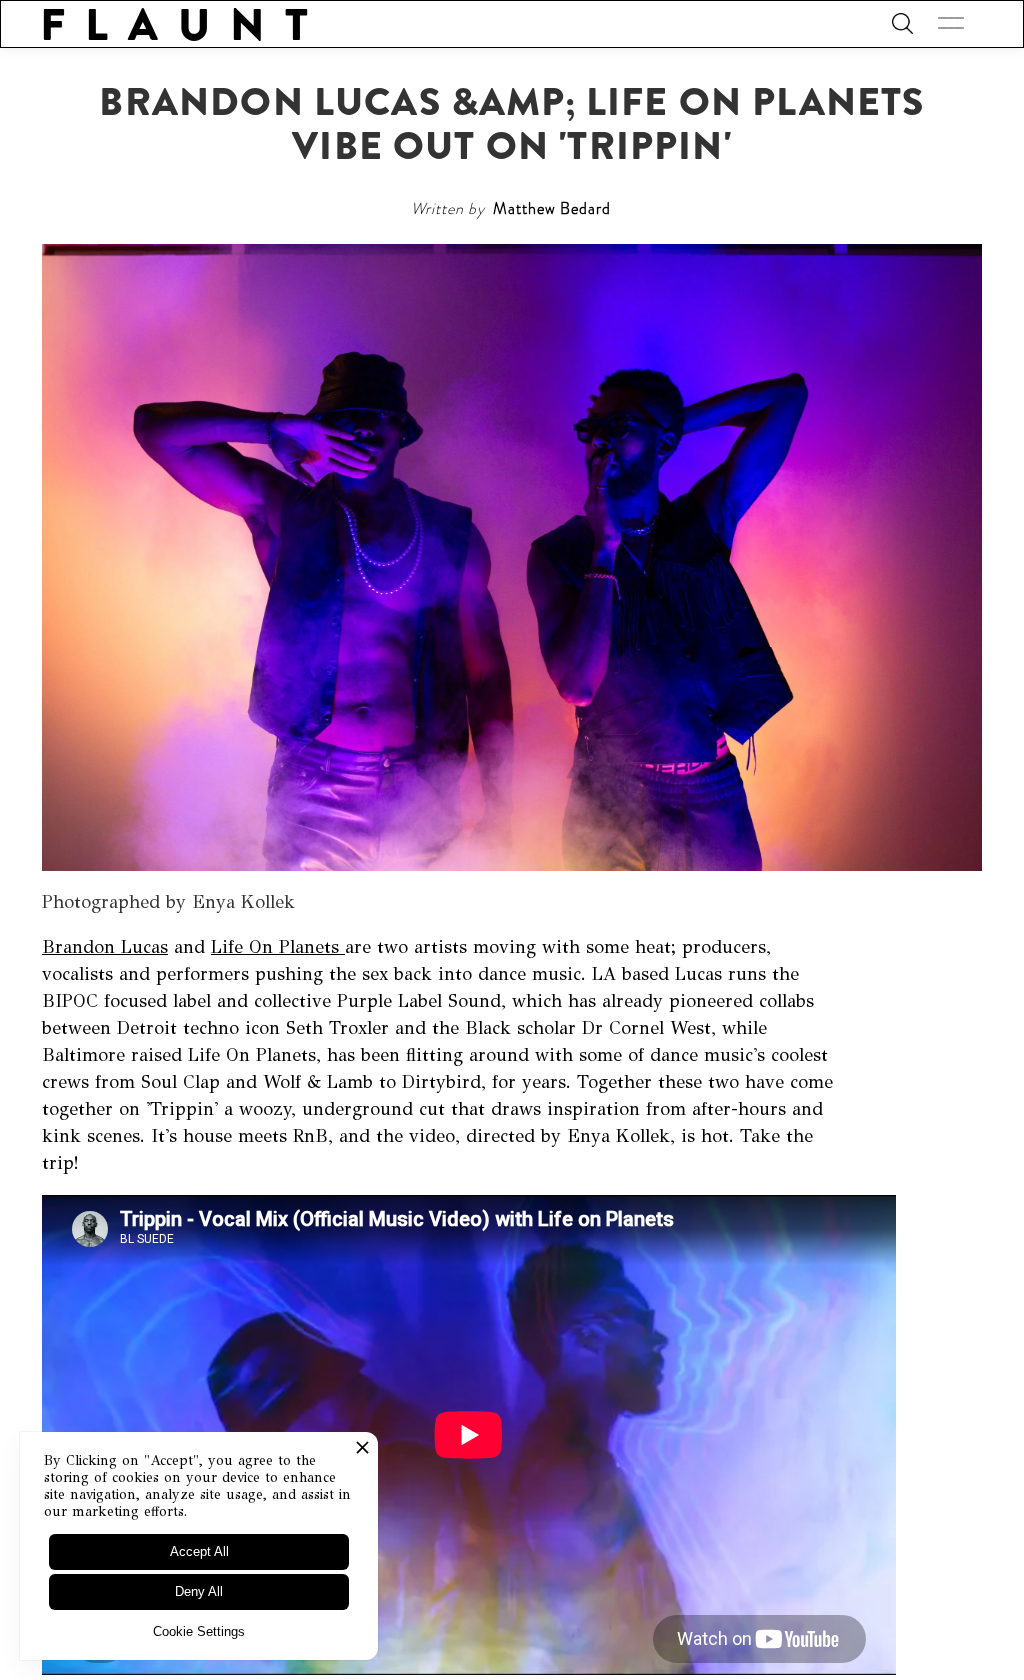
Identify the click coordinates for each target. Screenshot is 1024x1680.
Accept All (199, 1551)
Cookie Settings (199, 1631)
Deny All (199, 1591)
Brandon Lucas (105, 947)
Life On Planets (278, 947)
